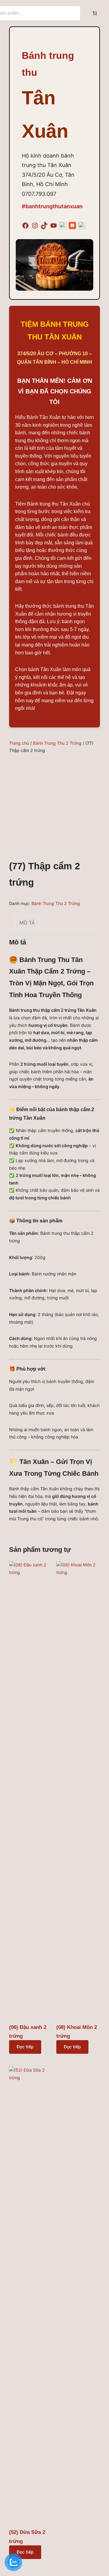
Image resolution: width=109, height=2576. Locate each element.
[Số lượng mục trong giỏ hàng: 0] (95, 13)
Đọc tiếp (25, 2047)
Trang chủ (19, 743)
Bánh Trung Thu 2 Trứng (57, 743)
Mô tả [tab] (27, 923)
